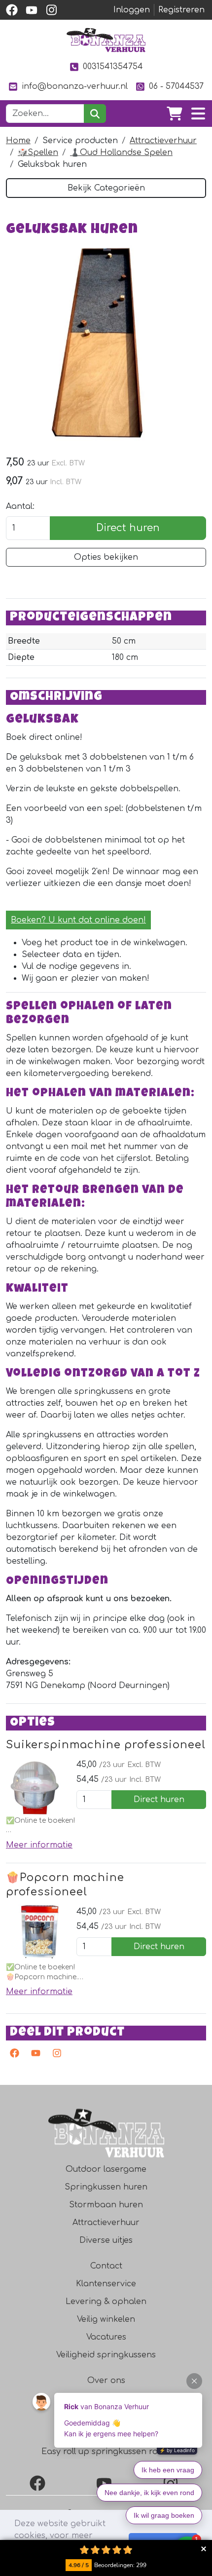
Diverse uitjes (106, 2240)
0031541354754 (113, 67)
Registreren (181, 10)
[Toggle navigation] (198, 114)
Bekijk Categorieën (106, 188)
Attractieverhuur (163, 141)
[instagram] (51, 10)
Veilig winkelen (106, 2319)
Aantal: (20, 506)
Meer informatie (39, 1845)
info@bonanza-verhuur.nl (75, 86)
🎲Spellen (38, 153)
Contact (106, 2266)
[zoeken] (95, 114)
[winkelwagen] (175, 114)
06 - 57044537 (176, 86)
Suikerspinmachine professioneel (106, 1745)
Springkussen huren (106, 2187)
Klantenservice (106, 2284)
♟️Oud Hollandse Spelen (121, 153)
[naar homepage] (106, 40)
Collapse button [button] (203, 2549)
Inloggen (132, 10)
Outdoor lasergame (106, 2169)
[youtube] (32, 10)
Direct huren (128, 528)
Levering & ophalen (106, 2302)
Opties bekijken (106, 557)
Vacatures (106, 2337)
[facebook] (12, 10)
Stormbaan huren (106, 2205)
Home (18, 141)
